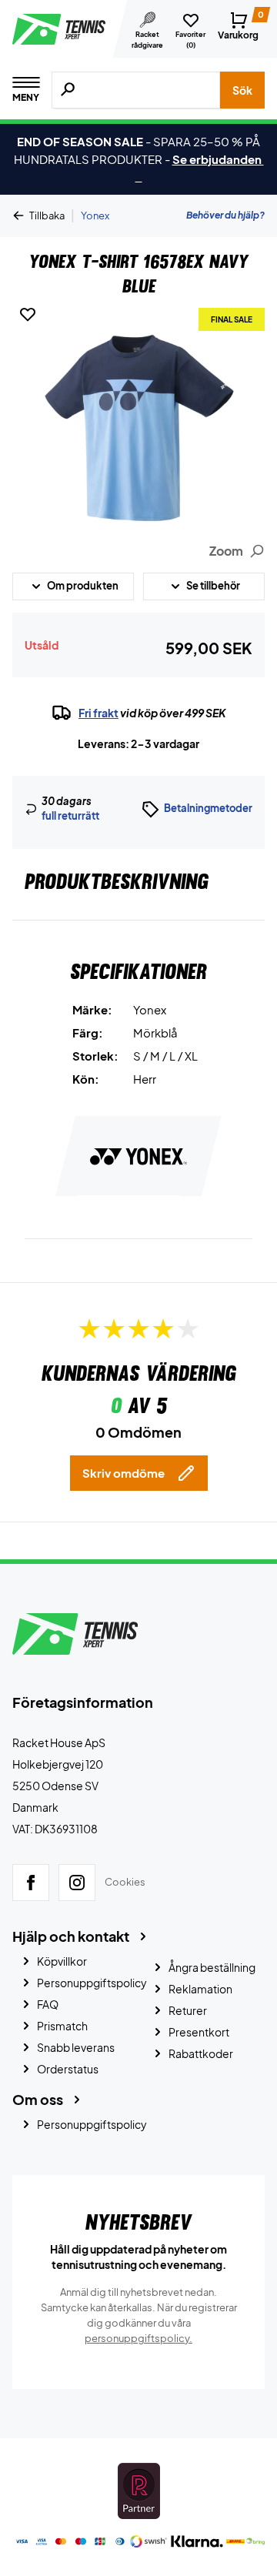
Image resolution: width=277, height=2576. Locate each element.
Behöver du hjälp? (225, 215)
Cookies (125, 1882)
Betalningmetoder (208, 808)
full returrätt (70, 816)
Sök (242, 90)
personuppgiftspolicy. (138, 2338)
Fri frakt (98, 713)
